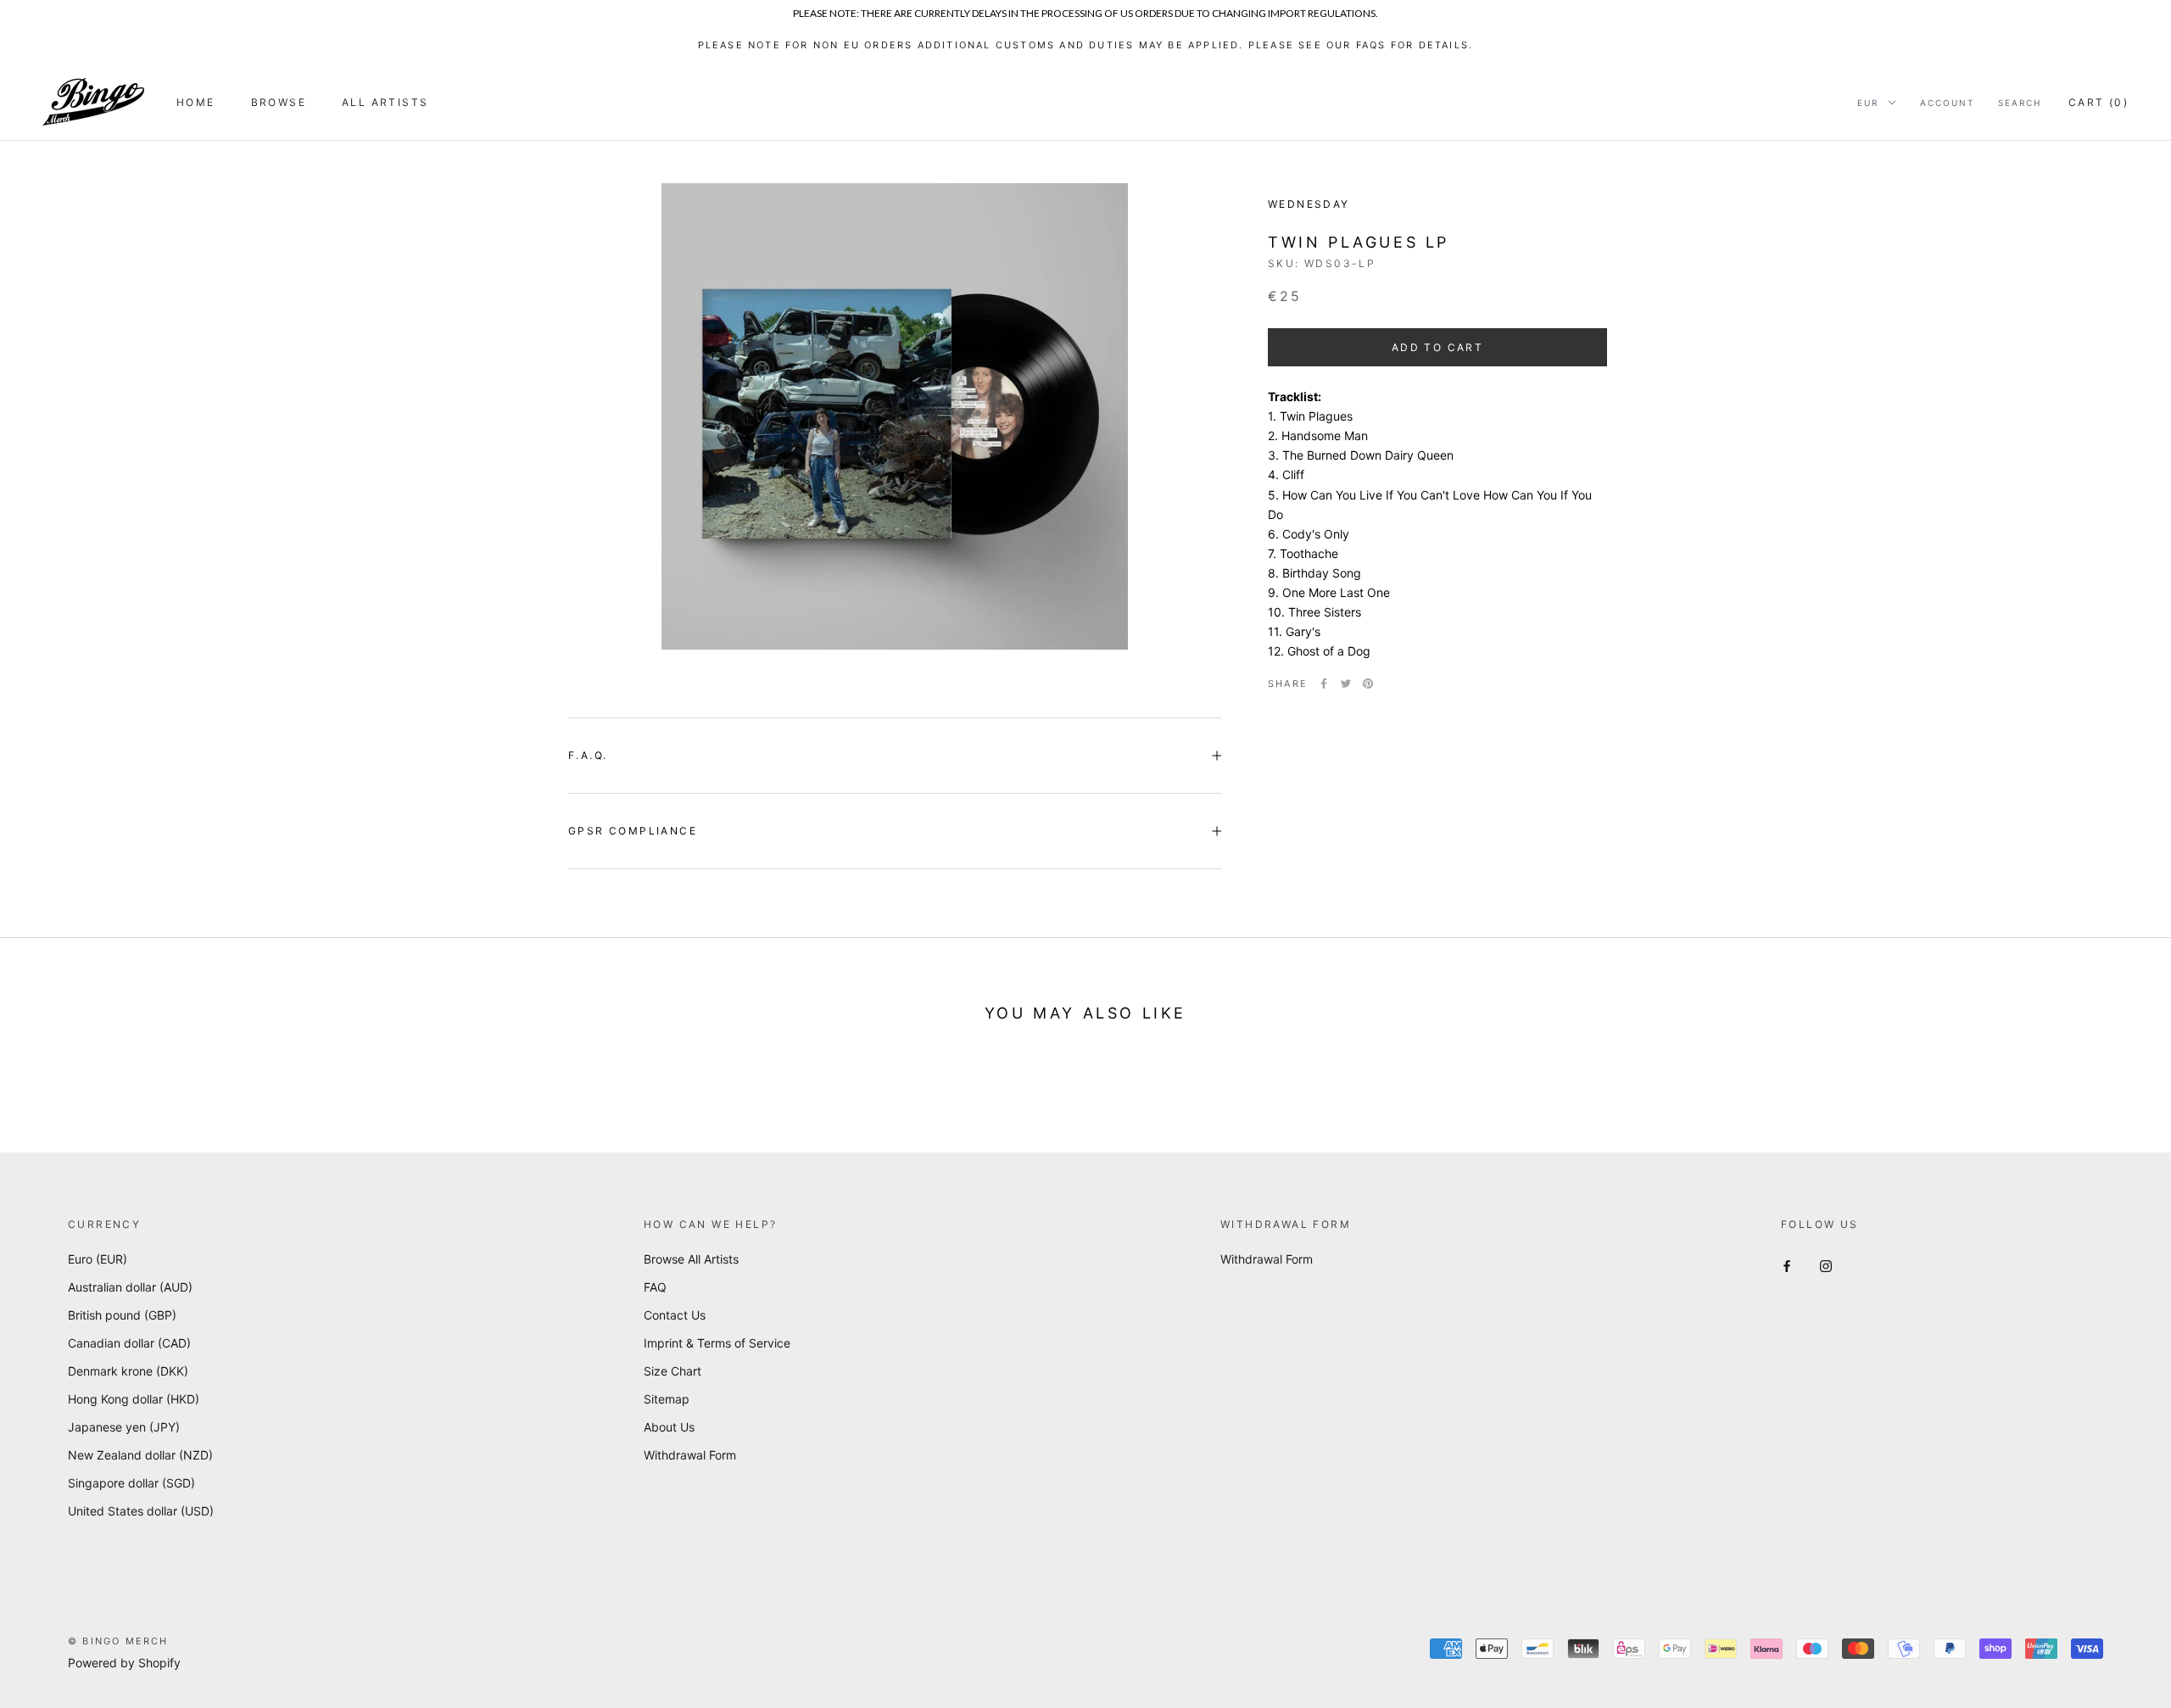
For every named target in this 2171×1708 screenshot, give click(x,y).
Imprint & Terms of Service (717, 1343)
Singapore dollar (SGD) (131, 1483)
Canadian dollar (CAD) (129, 1343)
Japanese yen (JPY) (124, 1427)
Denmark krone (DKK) (128, 1371)
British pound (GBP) (122, 1315)
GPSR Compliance (633, 831)
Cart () (2098, 102)
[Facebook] (1324, 684)
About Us (669, 1427)
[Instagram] (1826, 1265)
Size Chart (673, 1371)
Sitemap (667, 1399)
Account (1947, 103)
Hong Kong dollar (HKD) (134, 1399)
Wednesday (1309, 204)
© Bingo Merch (118, 1641)
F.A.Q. (588, 755)
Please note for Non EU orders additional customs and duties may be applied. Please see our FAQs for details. (1086, 45)
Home (196, 102)
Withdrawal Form (690, 1455)
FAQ (655, 1287)
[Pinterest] (1368, 684)
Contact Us (675, 1315)
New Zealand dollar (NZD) (140, 1455)
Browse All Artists (691, 1259)
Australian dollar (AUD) (130, 1287)
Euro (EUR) (98, 1259)
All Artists (385, 102)
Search (2020, 103)
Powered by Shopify (124, 1663)
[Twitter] (1346, 684)
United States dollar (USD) (141, 1511)
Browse (279, 102)
